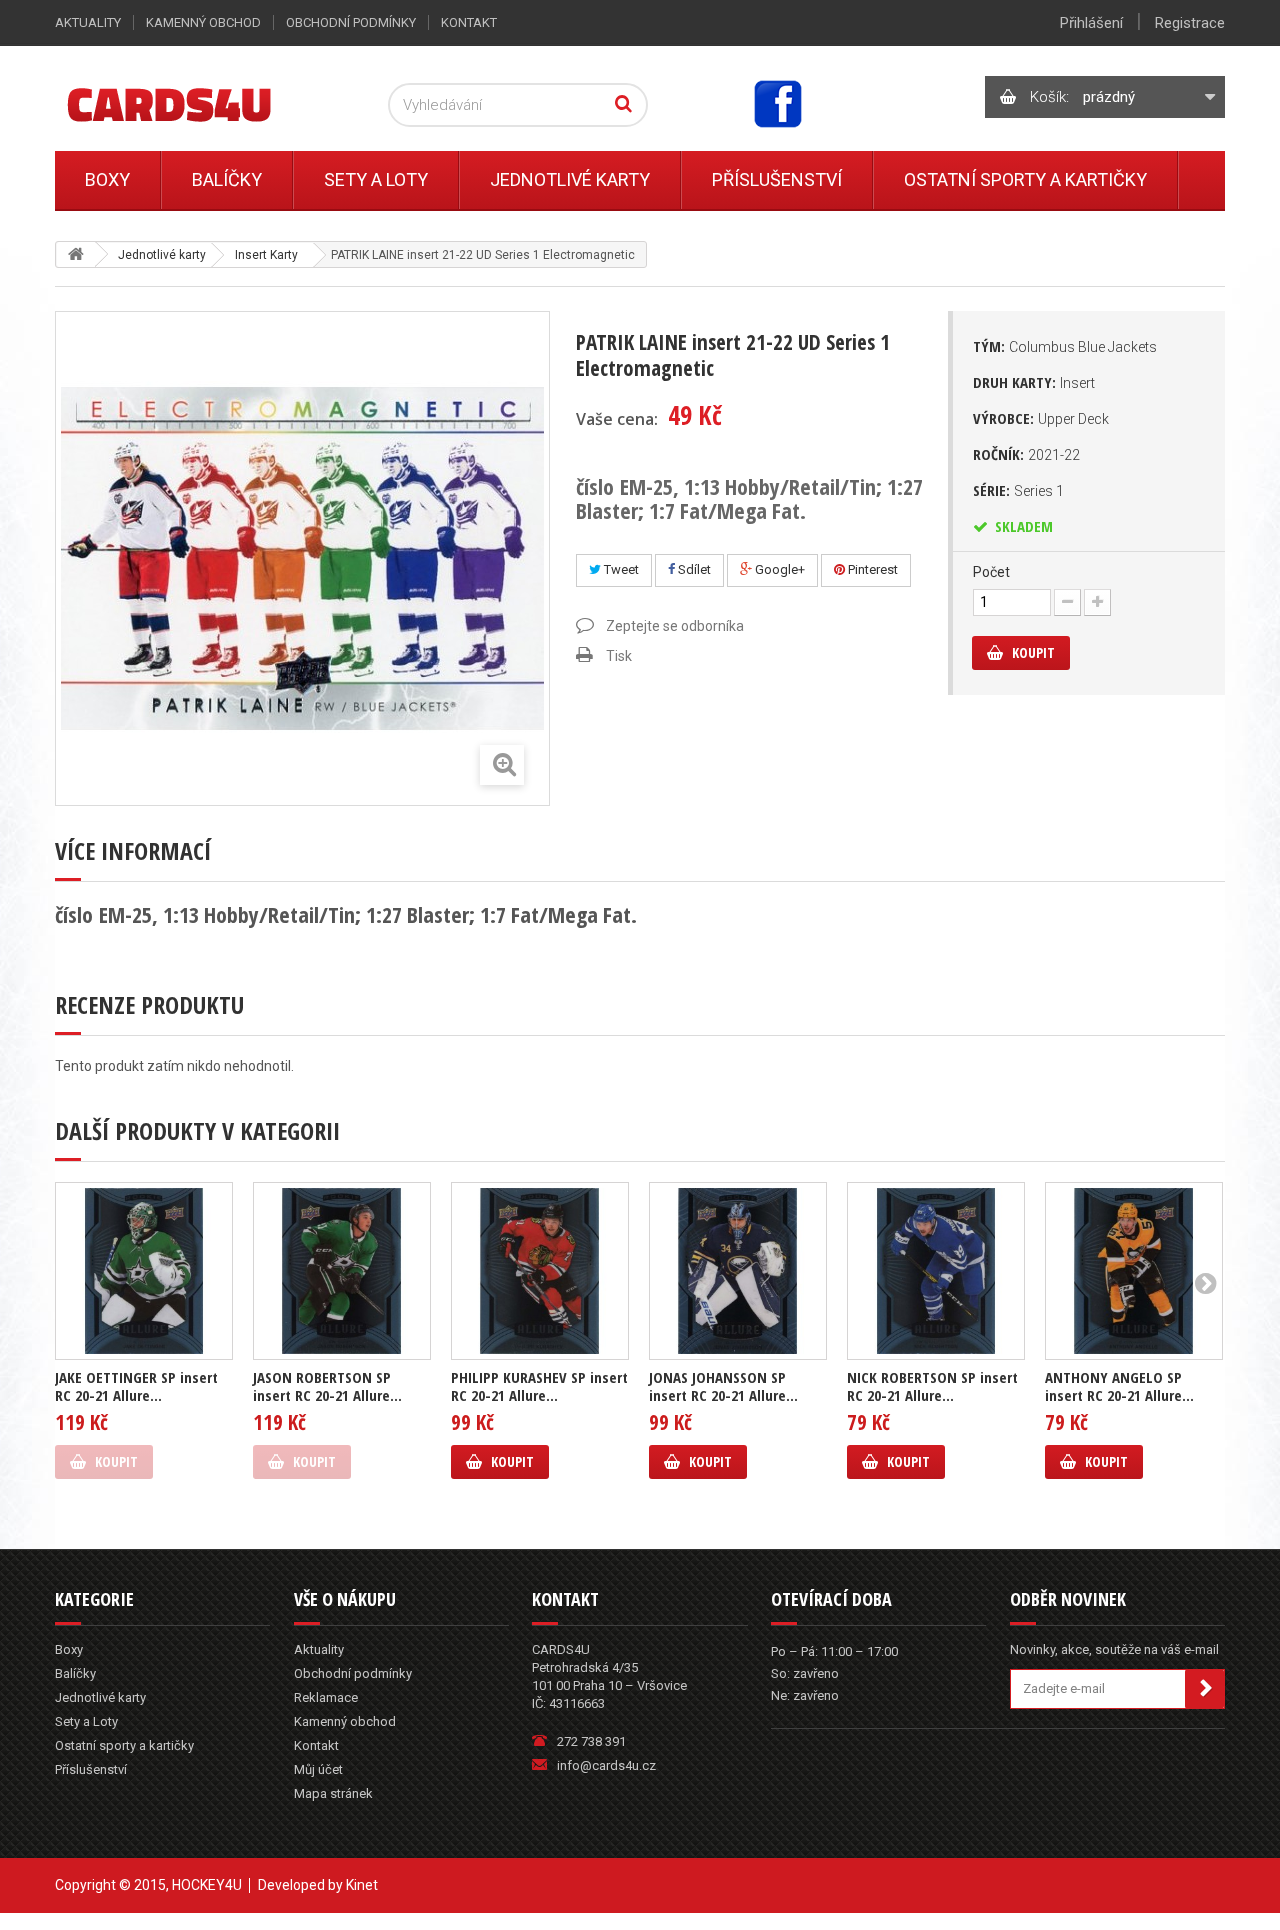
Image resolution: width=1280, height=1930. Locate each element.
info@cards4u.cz (606, 1765)
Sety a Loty (376, 179)
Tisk (619, 656)
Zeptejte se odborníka (675, 626)
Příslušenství (777, 179)
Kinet (362, 1885)
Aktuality (88, 22)
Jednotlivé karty (570, 179)
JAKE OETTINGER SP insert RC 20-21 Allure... (136, 1386)
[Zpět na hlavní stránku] (76, 254)
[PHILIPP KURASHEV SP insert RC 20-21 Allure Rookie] (540, 1271)
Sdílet (693, 569)
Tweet (620, 569)
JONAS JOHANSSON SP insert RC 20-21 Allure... (723, 1386)
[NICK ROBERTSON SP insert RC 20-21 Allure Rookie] (936, 1271)
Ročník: (1026, 454)
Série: (1018, 490)
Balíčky (227, 179)
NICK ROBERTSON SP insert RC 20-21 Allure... (932, 1386)
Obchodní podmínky (351, 22)
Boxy (107, 179)
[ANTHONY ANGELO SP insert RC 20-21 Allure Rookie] (1134, 1271)
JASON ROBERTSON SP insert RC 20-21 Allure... (327, 1386)
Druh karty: (1034, 382)
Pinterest (871, 569)
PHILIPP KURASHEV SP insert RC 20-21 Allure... (539, 1386)
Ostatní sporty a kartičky (1025, 179)
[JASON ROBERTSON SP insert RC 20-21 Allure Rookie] (342, 1271)
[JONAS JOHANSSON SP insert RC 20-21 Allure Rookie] (738, 1271)
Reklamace (326, 1697)
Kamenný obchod (203, 22)
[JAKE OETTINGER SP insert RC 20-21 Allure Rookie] (144, 1271)
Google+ (778, 569)
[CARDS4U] (194, 103)
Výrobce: (1041, 418)
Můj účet (318, 1769)
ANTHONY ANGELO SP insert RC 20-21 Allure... (1119, 1386)
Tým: (1065, 346)
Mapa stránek (333, 1793)
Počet (991, 572)
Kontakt (469, 22)
